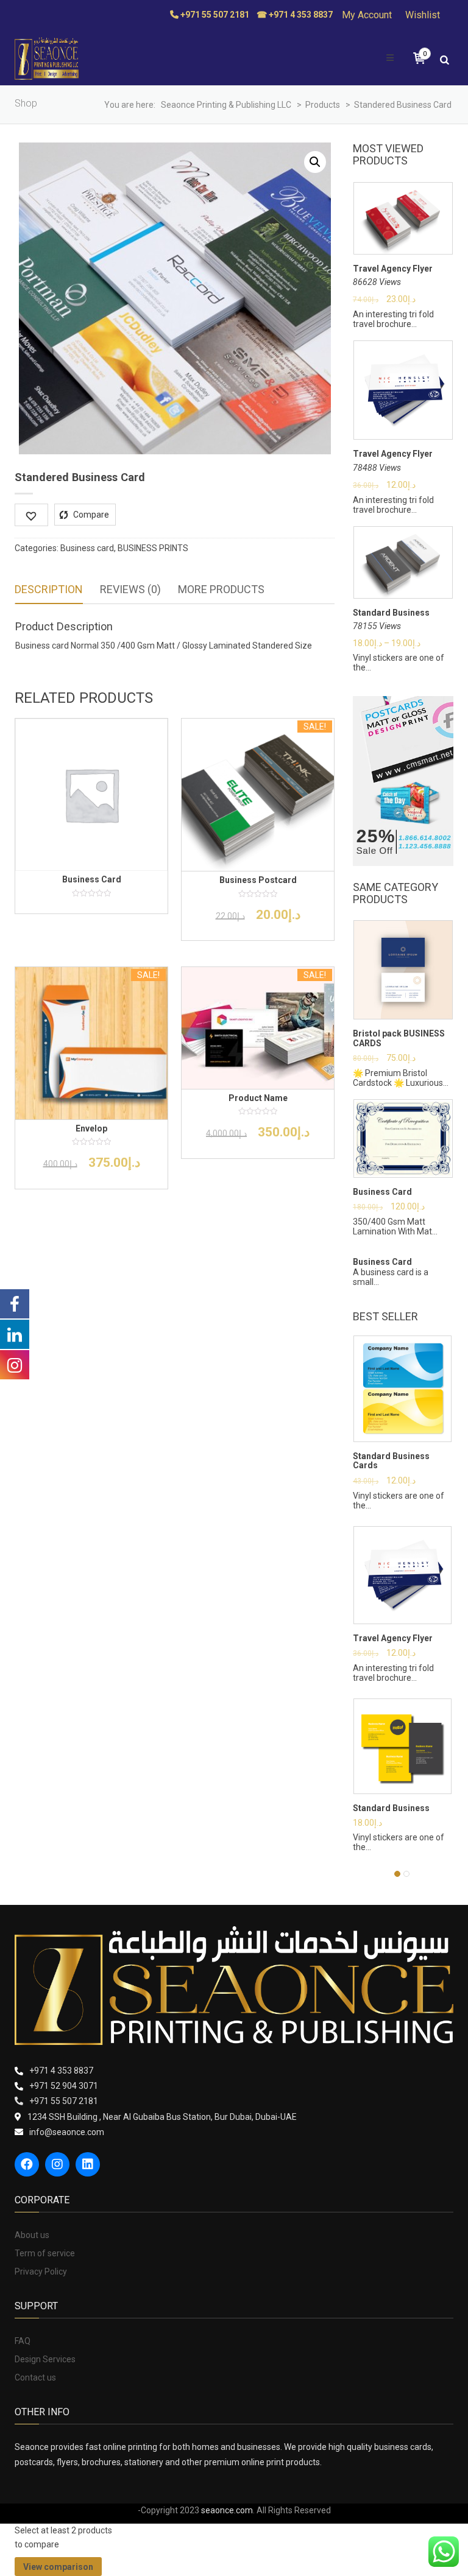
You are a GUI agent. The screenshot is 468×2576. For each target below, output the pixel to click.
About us (32, 2235)
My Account (367, 15)
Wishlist (423, 15)
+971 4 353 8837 (61, 2071)
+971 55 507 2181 (64, 2101)
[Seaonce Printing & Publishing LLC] (47, 58)
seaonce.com (227, 2510)
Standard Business (391, 613)
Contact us (35, 2377)
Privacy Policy (41, 2272)
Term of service (45, 2253)
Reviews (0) (130, 589)
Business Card (382, 1192)
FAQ (23, 2341)
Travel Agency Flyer (393, 269)
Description (49, 589)
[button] (315, 162)
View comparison (58, 2567)
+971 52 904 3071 (64, 2086)
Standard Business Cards (391, 1461)
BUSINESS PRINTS (153, 548)
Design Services (45, 2359)
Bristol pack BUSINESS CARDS (399, 1038)
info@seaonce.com (67, 2132)
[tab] (49, 590)
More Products (221, 589)
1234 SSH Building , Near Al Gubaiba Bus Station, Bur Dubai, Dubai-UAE (162, 2117)
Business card (87, 548)
